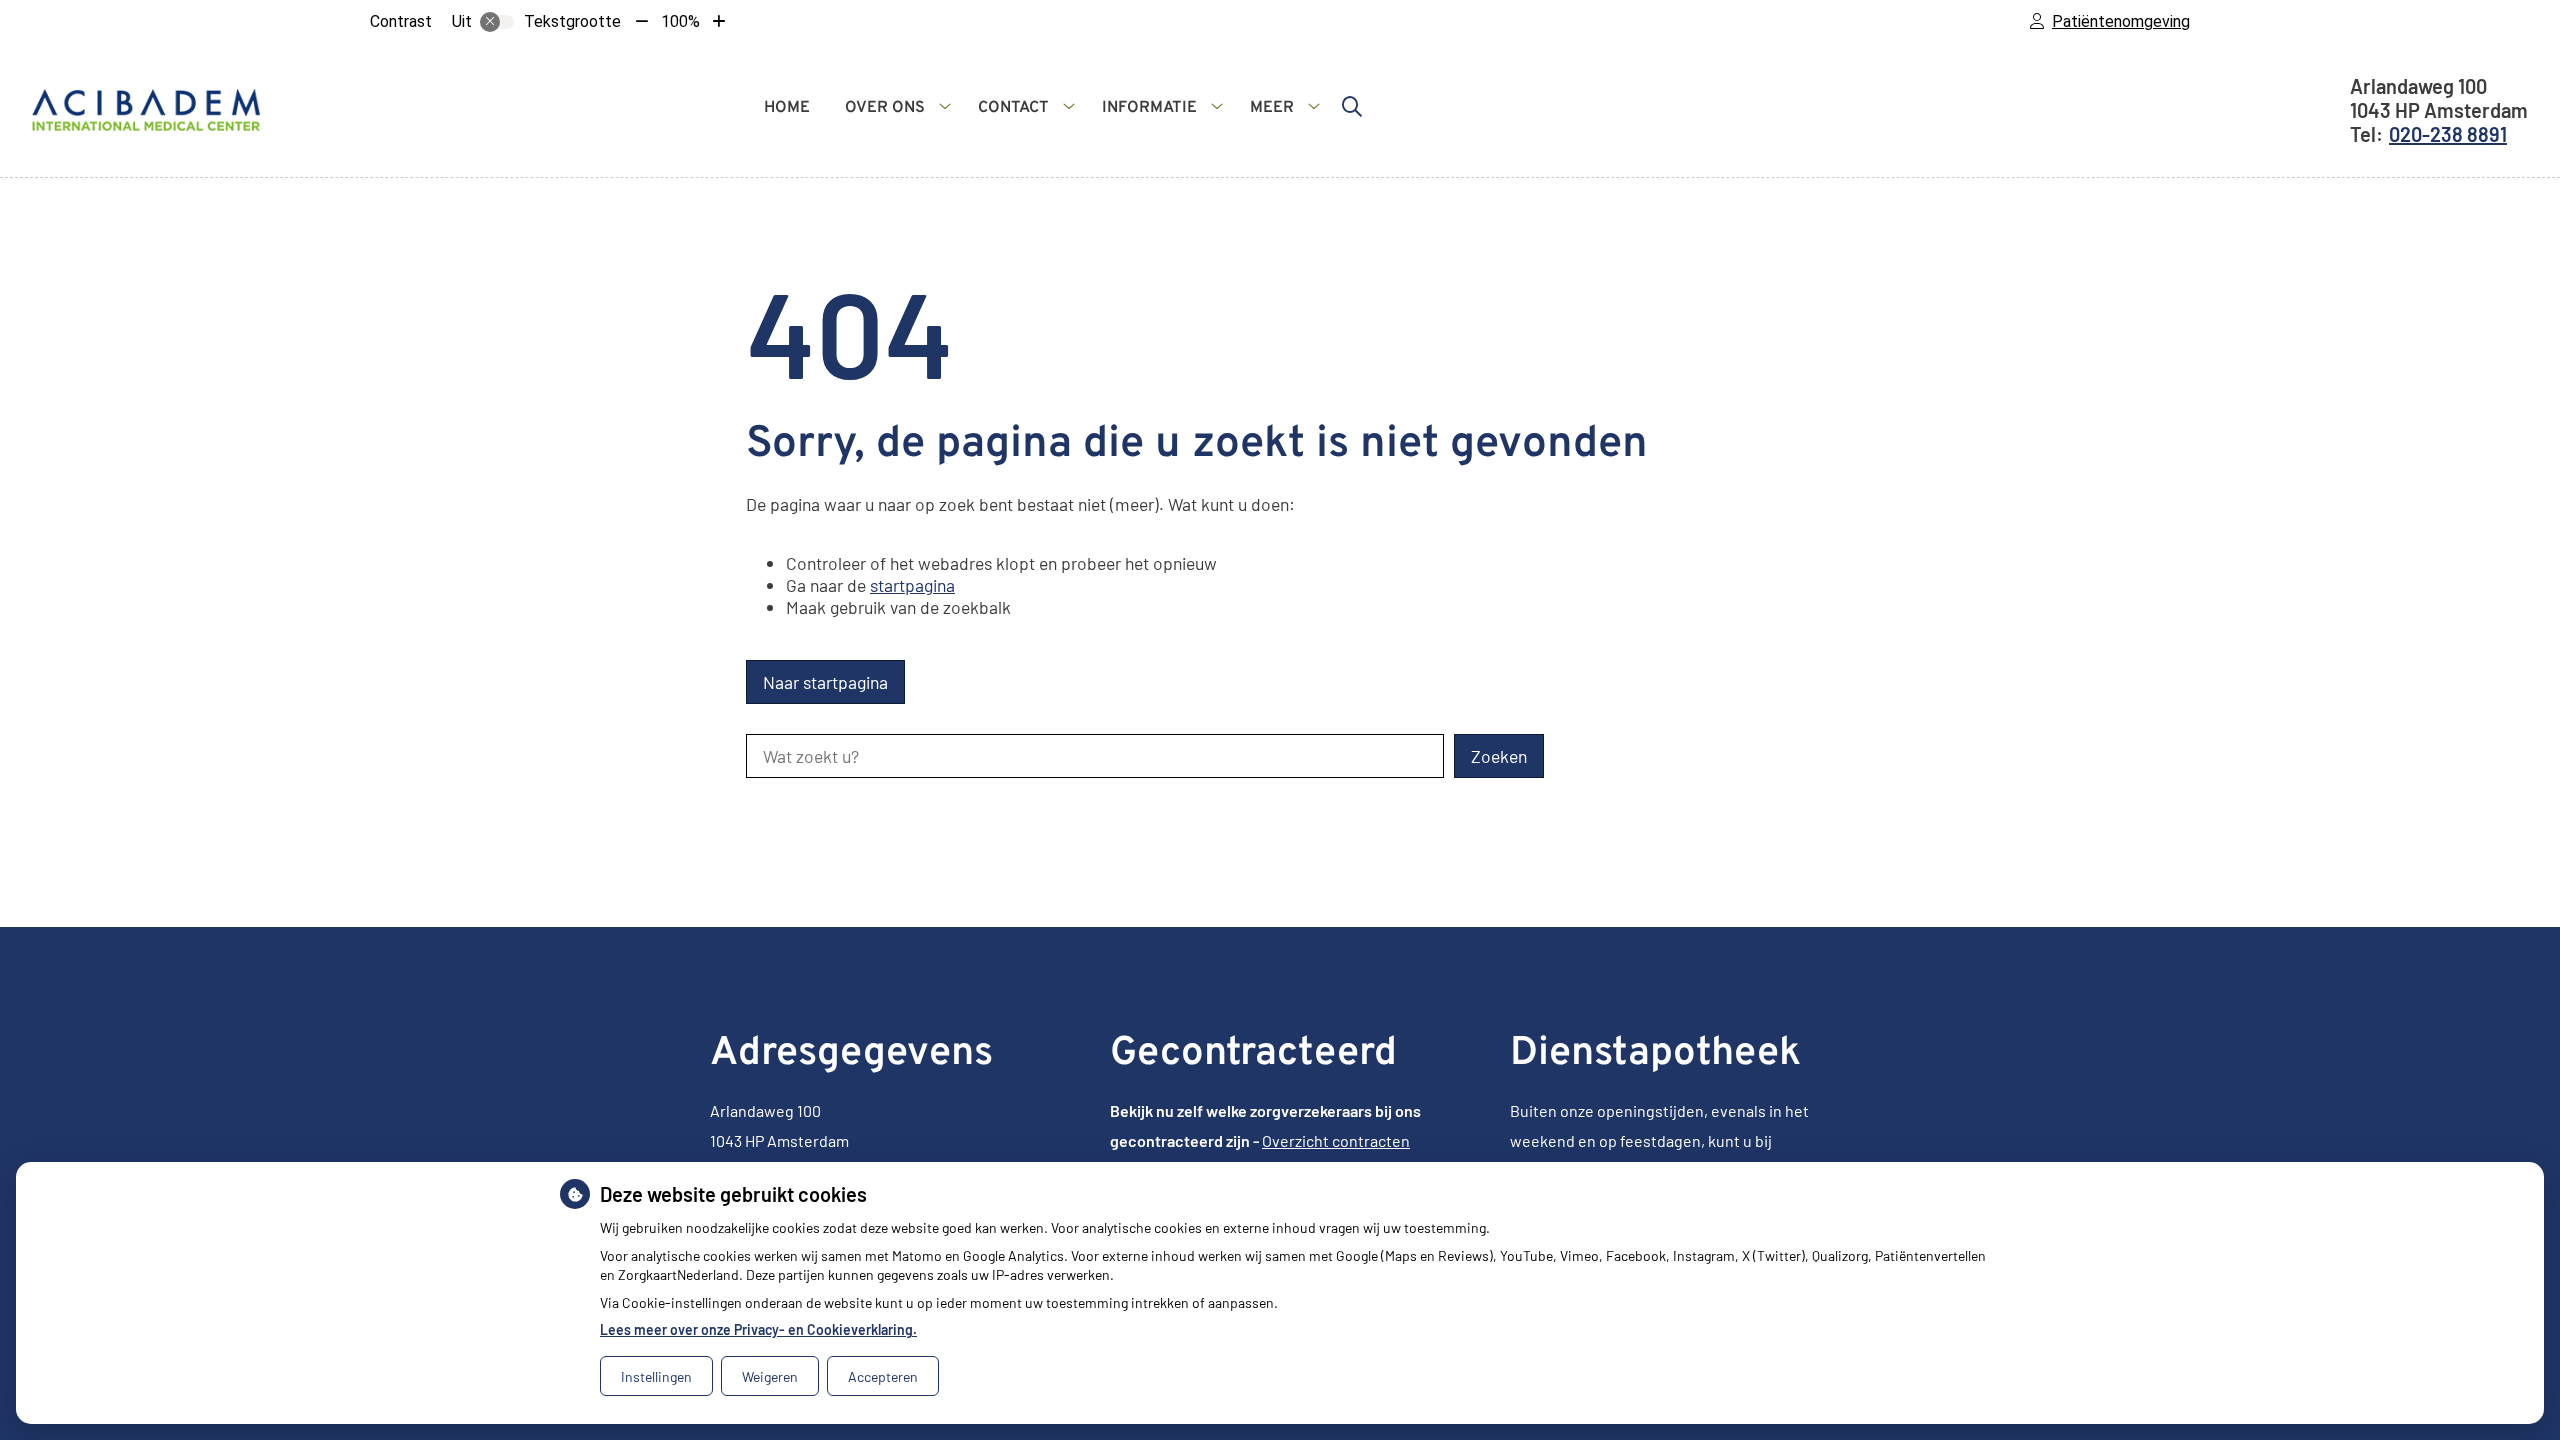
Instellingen (656, 1376)
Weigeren (770, 1376)
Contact (1013, 108)
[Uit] (497, 22)
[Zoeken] (1352, 106)
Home (787, 108)
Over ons (885, 108)
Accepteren (883, 1376)
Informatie (1149, 108)
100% (680, 21)
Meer (1272, 108)
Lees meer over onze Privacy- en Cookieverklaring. (758, 1329)
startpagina (912, 585)
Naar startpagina (825, 682)
